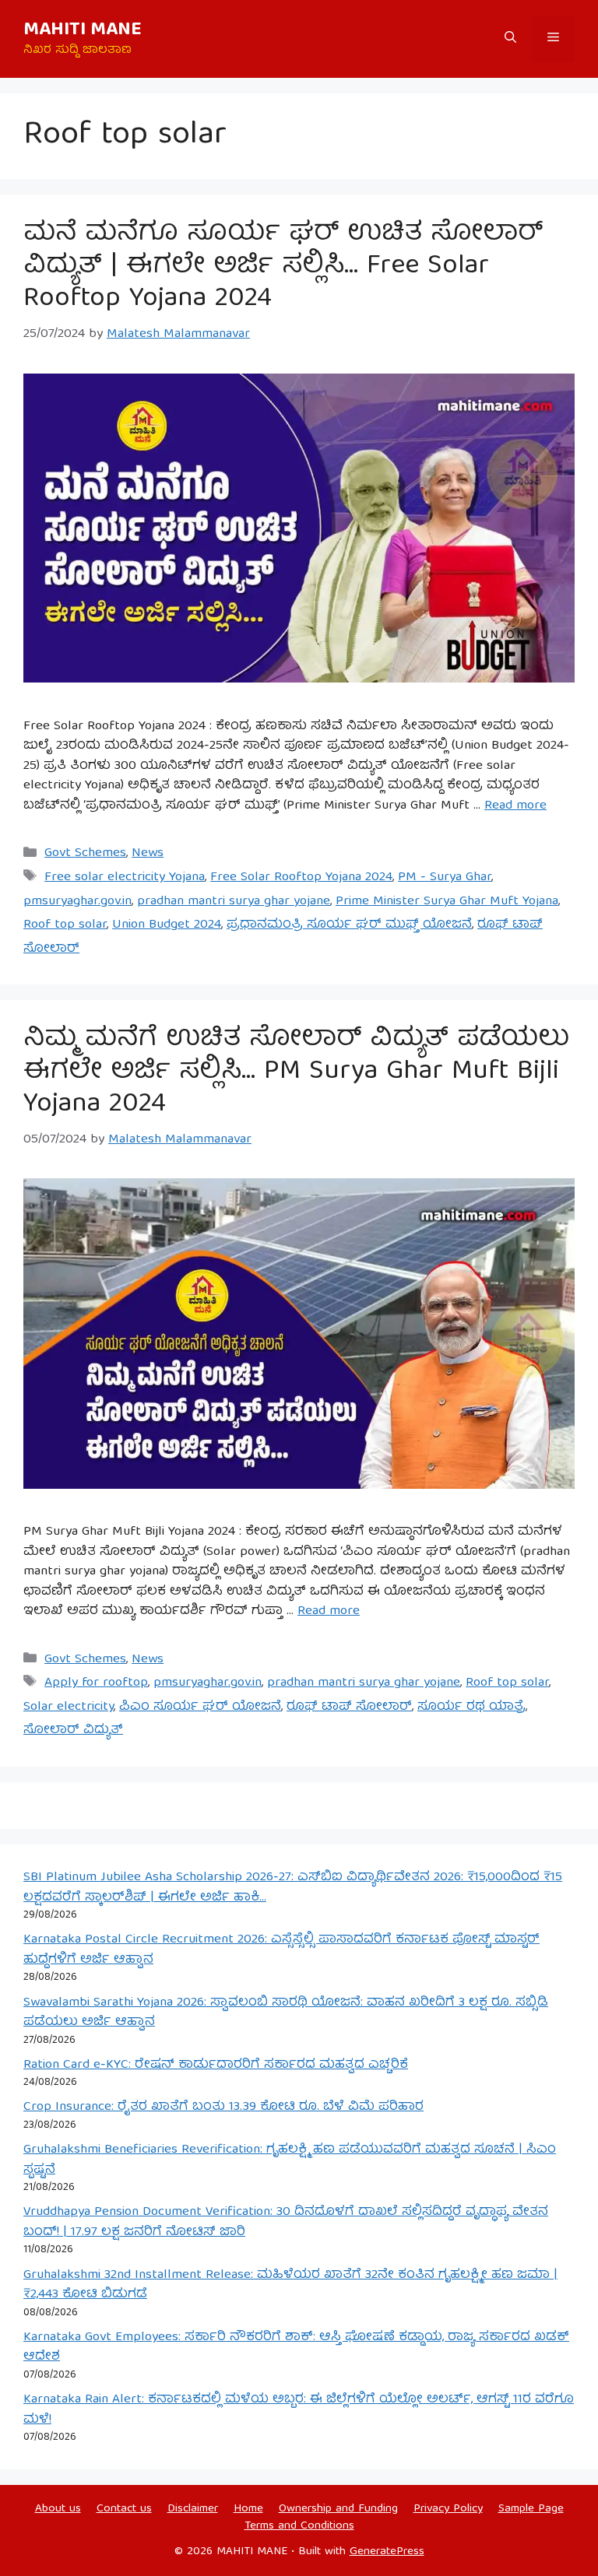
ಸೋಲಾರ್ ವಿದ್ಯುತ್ (73, 1730)
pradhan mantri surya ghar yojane (234, 902)
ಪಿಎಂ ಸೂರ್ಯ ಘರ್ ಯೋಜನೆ (200, 1707)
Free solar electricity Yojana (125, 877)
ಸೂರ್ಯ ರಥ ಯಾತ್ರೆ (471, 1707)
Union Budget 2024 (167, 925)
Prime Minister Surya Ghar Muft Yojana (447, 902)
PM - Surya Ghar (445, 877)
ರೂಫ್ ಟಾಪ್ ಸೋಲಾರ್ (349, 1707)
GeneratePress (387, 2552)
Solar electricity (69, 1707)
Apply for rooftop (96, 1683)
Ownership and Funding (338, 2509)
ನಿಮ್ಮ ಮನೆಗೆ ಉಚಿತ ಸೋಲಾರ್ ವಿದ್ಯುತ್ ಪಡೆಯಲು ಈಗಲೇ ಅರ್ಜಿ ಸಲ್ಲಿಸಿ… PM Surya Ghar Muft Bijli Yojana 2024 (296, 1072)
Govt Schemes (85, 853)
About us (58, 2509)
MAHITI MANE (83, 30)
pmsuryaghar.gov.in (77, 902)
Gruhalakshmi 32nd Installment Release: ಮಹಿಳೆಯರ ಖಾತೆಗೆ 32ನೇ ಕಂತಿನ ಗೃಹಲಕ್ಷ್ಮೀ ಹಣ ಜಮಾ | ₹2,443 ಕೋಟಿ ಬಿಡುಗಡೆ (290, 2285)
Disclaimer (193, 2509)
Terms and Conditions (299, 2526)
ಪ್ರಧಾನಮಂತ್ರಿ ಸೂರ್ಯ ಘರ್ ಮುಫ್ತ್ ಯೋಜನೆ (349, 925)
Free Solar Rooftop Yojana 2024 (301, 877)
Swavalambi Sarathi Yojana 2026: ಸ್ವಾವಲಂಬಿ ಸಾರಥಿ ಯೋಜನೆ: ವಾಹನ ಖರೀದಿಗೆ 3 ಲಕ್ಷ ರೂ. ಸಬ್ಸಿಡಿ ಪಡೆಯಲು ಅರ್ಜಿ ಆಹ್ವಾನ (286, 2013)
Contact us (124, 2509)
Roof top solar (65, 925)
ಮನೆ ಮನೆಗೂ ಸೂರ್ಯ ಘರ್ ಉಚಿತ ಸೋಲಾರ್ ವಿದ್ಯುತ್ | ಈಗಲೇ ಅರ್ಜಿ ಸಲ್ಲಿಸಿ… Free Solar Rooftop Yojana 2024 (283, 267)
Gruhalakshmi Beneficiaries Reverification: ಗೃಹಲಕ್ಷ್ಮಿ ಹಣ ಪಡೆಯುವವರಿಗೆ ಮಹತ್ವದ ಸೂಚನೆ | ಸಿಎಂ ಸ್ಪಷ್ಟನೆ (290, 2160)
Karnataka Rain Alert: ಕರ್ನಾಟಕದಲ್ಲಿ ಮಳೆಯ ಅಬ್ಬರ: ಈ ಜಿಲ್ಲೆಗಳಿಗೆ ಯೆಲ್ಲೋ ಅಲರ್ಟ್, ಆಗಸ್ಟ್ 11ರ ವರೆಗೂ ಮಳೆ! (299, 2410)
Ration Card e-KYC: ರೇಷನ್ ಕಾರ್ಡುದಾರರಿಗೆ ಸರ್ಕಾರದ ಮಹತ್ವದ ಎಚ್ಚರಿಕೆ (216, 2065)
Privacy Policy (448, 2509)
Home (248, 2509)
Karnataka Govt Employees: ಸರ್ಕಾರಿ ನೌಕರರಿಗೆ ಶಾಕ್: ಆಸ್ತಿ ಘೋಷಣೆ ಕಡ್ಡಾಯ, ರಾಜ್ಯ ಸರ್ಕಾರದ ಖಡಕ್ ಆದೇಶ (296, 2348)
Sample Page (531, 2509)
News (148, 853)
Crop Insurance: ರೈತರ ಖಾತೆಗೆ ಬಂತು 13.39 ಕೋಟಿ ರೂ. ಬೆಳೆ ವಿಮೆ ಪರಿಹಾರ (223, 2107)
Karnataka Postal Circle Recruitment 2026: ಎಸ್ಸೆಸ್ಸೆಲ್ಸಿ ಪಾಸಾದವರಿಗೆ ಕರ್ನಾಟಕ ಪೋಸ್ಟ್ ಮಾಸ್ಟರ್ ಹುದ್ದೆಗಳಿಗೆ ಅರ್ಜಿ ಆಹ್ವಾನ (281, 1950)
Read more (515, 806)
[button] (510, 39)
